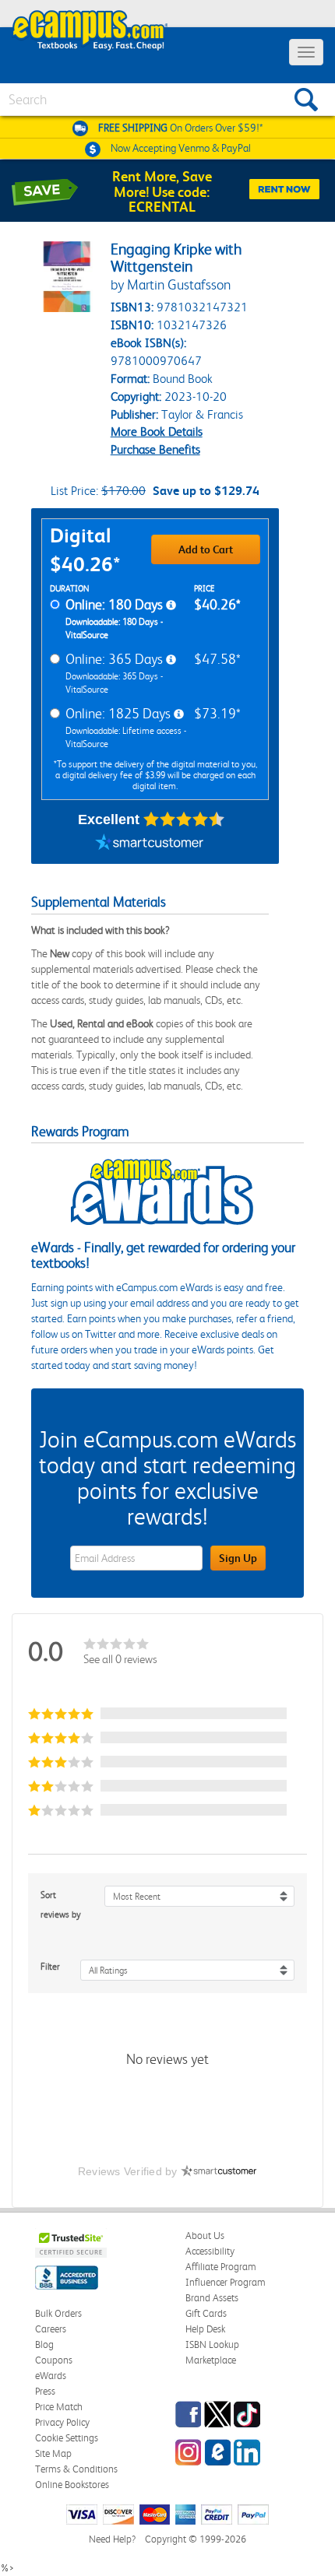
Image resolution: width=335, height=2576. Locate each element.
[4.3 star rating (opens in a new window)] (184, 819)
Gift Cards (206, 2313)
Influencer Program (226, 2282)
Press (45, 2391)
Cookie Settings (67, 2438)
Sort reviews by (61, 1905)
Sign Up (238, 1558)
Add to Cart (206, 549)
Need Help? (112, 2539)
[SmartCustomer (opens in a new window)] (150, 844)
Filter (50, 1967)
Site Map (53, 2453)
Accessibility (210, 2251)
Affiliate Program (221, 2267)
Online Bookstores (72, 2485)
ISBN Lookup (212, 2344)
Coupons (54, 2360)
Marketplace (211, 2360)
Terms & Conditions (76, 2469)
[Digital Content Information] (171, 605)
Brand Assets (212, 2298)
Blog (44, 2344)
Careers (51, 2329)
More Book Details (157, 432)
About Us (205, 2236)
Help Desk (205, 2329)
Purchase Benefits (155, 449)
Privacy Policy (62, 2422)
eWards (51, 2376)
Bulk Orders (58, 2313)
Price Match (59, 2407)
